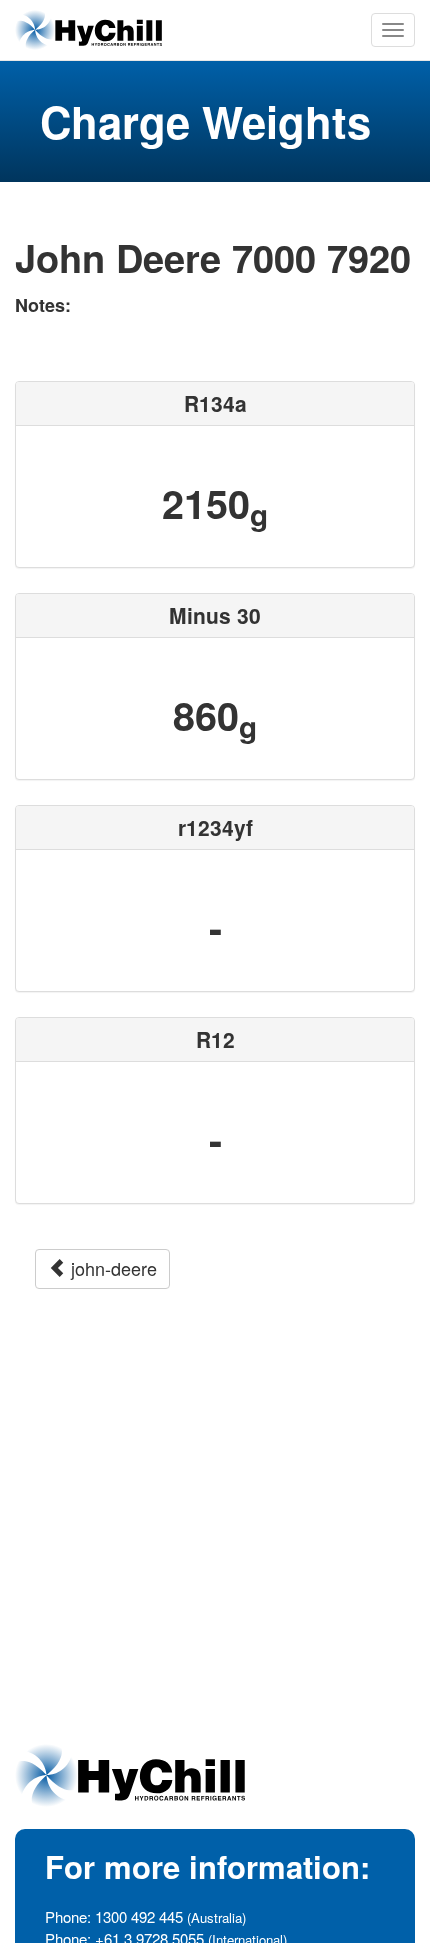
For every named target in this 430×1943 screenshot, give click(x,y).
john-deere (111, 1268)
